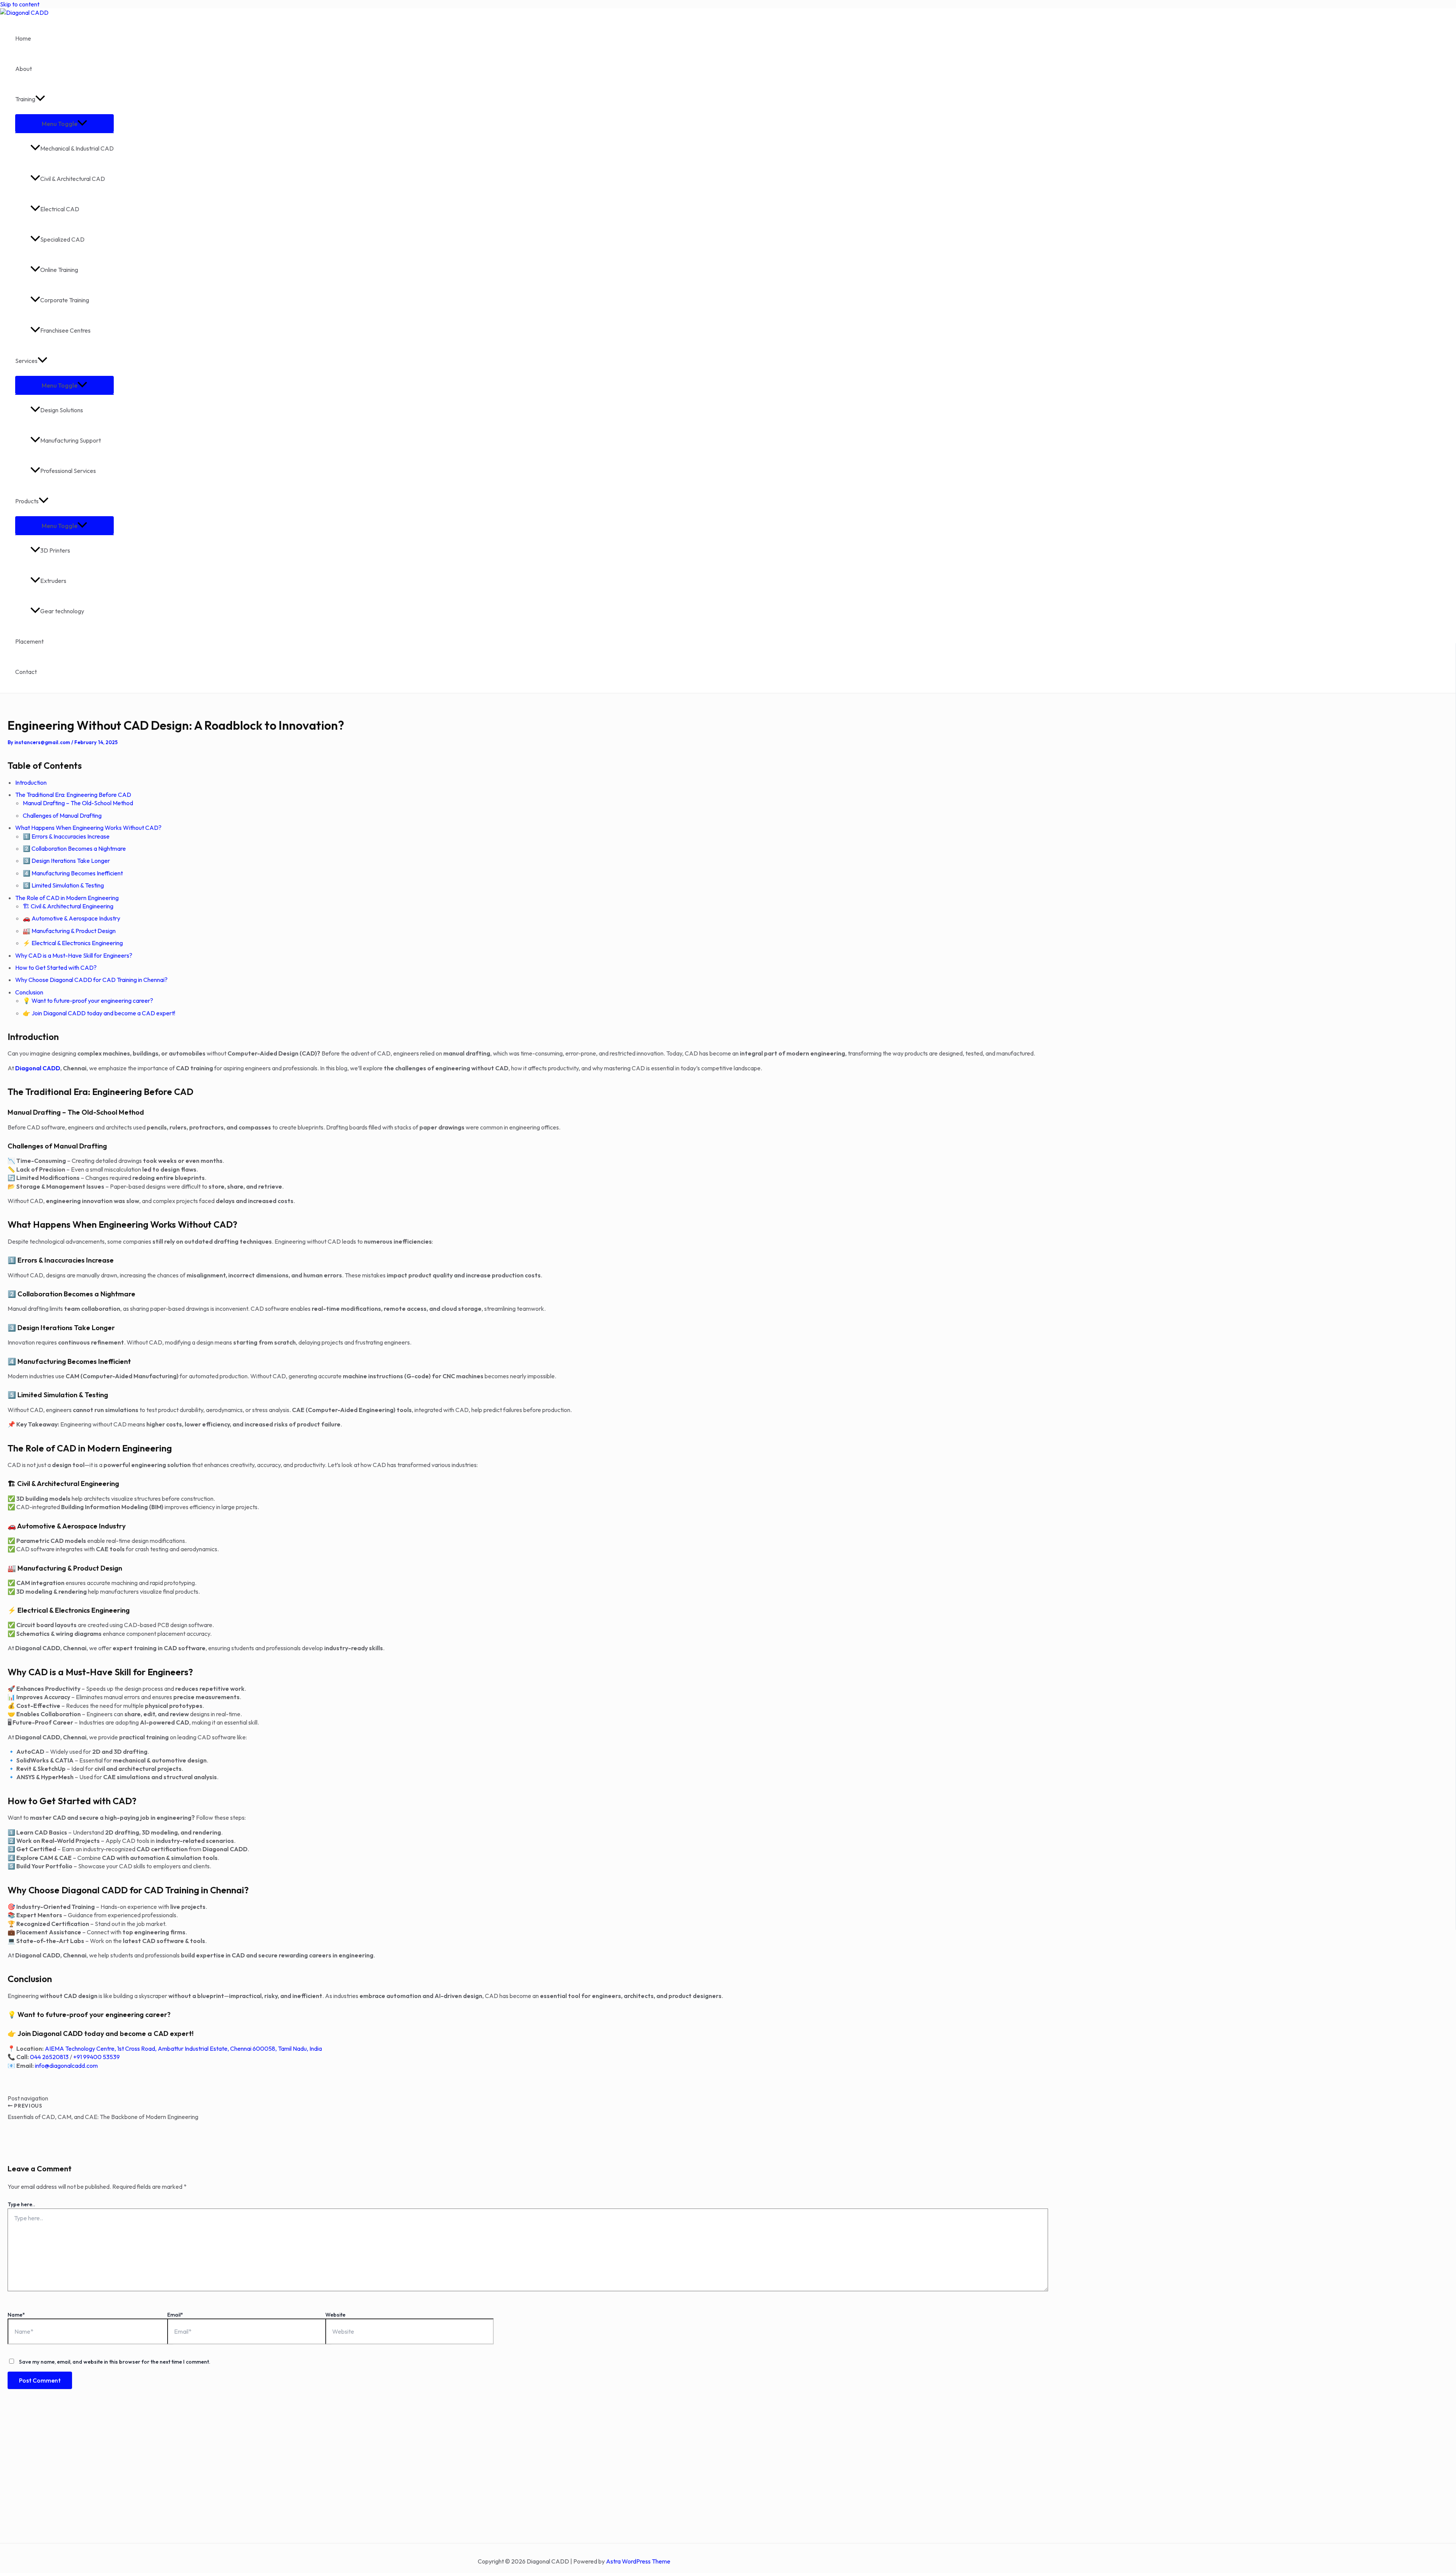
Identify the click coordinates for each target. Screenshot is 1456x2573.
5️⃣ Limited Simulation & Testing (63, 885)
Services (26, 361)
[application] (40, 99)
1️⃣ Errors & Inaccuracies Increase (66, 836)
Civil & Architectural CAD (73, 179)
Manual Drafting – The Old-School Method (78, 803)
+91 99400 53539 (96, 2057)
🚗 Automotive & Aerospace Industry (71, 918)
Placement (29, 641)
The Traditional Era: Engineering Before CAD (73, 795)
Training (25, 99)
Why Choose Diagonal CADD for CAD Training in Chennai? (91, 980)
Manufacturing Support (71, 440)
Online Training (59, 270)
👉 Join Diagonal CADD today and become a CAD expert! (99, 1013)
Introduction (31, 782)
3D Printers (55, 550)
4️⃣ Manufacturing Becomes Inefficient (73, 873)
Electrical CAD (60, 209)
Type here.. (21, 2204)
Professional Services (68, 471)
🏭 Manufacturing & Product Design (69, 931)
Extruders (53, 581)
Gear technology (62, 611)
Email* (175, 2315)
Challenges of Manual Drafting (62, 815)
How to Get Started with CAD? (56, 968)
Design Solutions (62, 410)
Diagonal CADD (38, 1068)
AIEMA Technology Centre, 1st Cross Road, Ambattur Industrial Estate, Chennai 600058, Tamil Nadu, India (183, 2048)
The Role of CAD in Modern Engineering (67, 898)
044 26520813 (49, 2057)
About (24, 69)
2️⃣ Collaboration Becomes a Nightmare (74, 848)
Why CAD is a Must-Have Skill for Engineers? (74, 955)
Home (23, 38)
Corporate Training (65, 300)
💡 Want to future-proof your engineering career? (88, 1001)
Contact (26, 672)
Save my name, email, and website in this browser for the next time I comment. (115, 2362)
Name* (16, 2315)
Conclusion (29, 992)
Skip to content (20, 4)
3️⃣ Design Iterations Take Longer (66, 861)
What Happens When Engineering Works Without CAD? (88, 828)
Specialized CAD (62, 239)
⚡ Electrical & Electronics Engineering (73, 943)
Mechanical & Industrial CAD (77, 148)
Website (335, 2315)
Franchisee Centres (65, 330)
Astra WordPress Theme (638, 2561)
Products (27, 501)
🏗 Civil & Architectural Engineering (68, 906)
